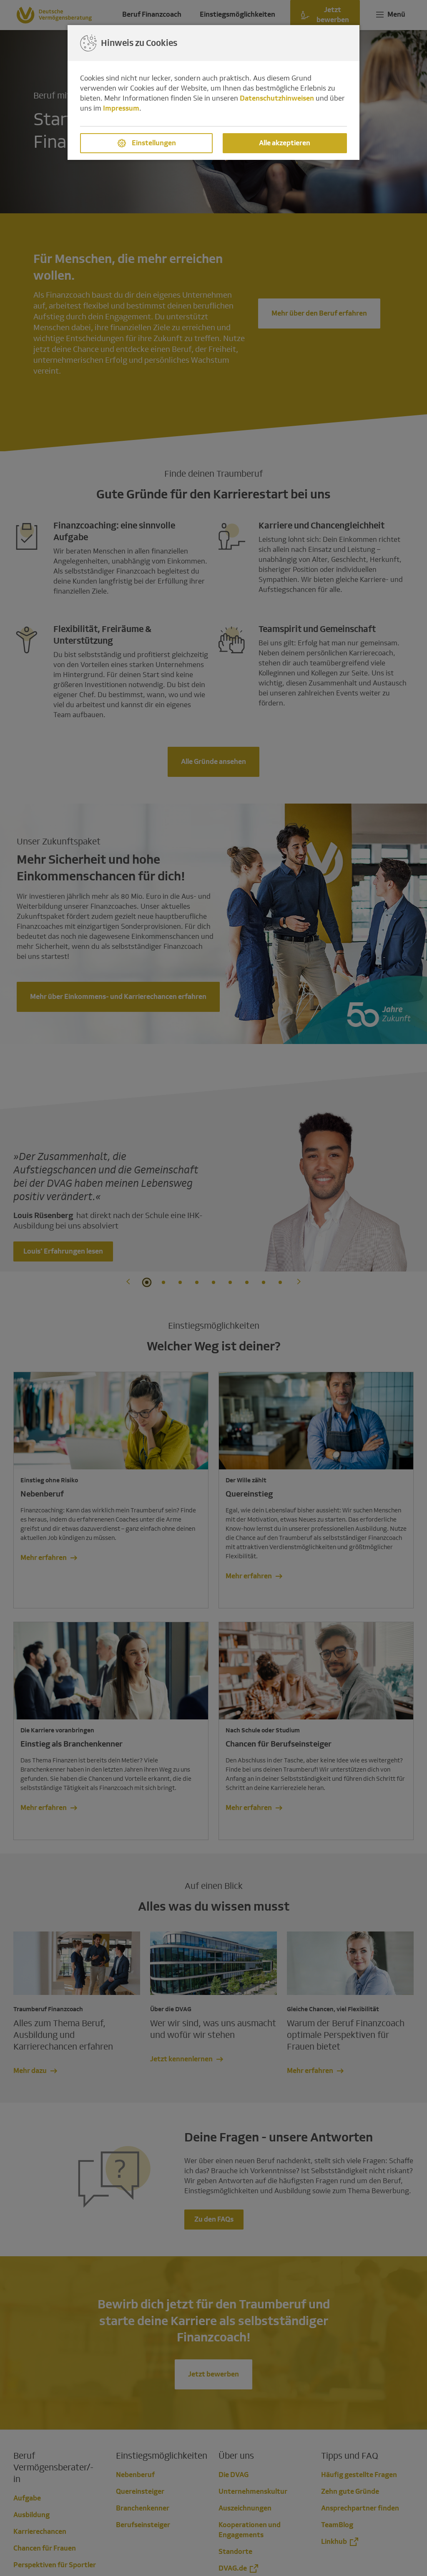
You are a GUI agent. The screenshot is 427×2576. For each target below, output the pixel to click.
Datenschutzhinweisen (277, 98)
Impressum (121, 108)
